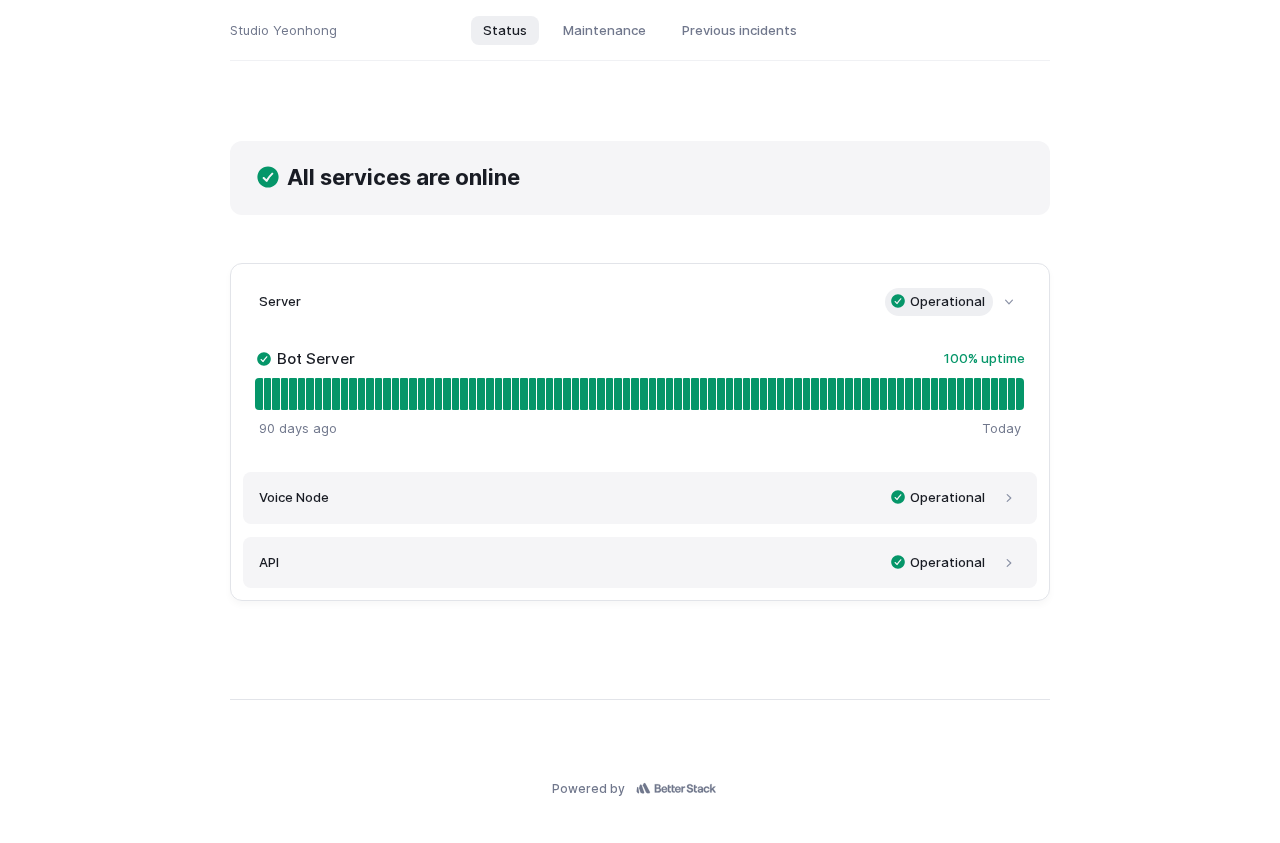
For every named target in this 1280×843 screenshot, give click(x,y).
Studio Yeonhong (283, 30)
